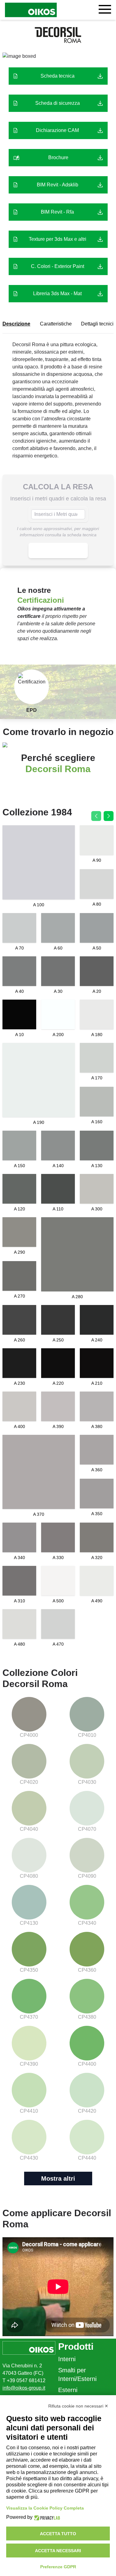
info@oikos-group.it (24, 2388)
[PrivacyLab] (46, 2517)
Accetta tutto (58, 2534)
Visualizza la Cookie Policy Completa (45, 2508)
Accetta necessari (58, 2551)
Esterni (68, 2390)
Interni (67, 2359)
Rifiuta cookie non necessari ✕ (78, 2406)
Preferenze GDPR (58, 2567)
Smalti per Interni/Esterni (77, 2374)
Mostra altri (58, 2179)
